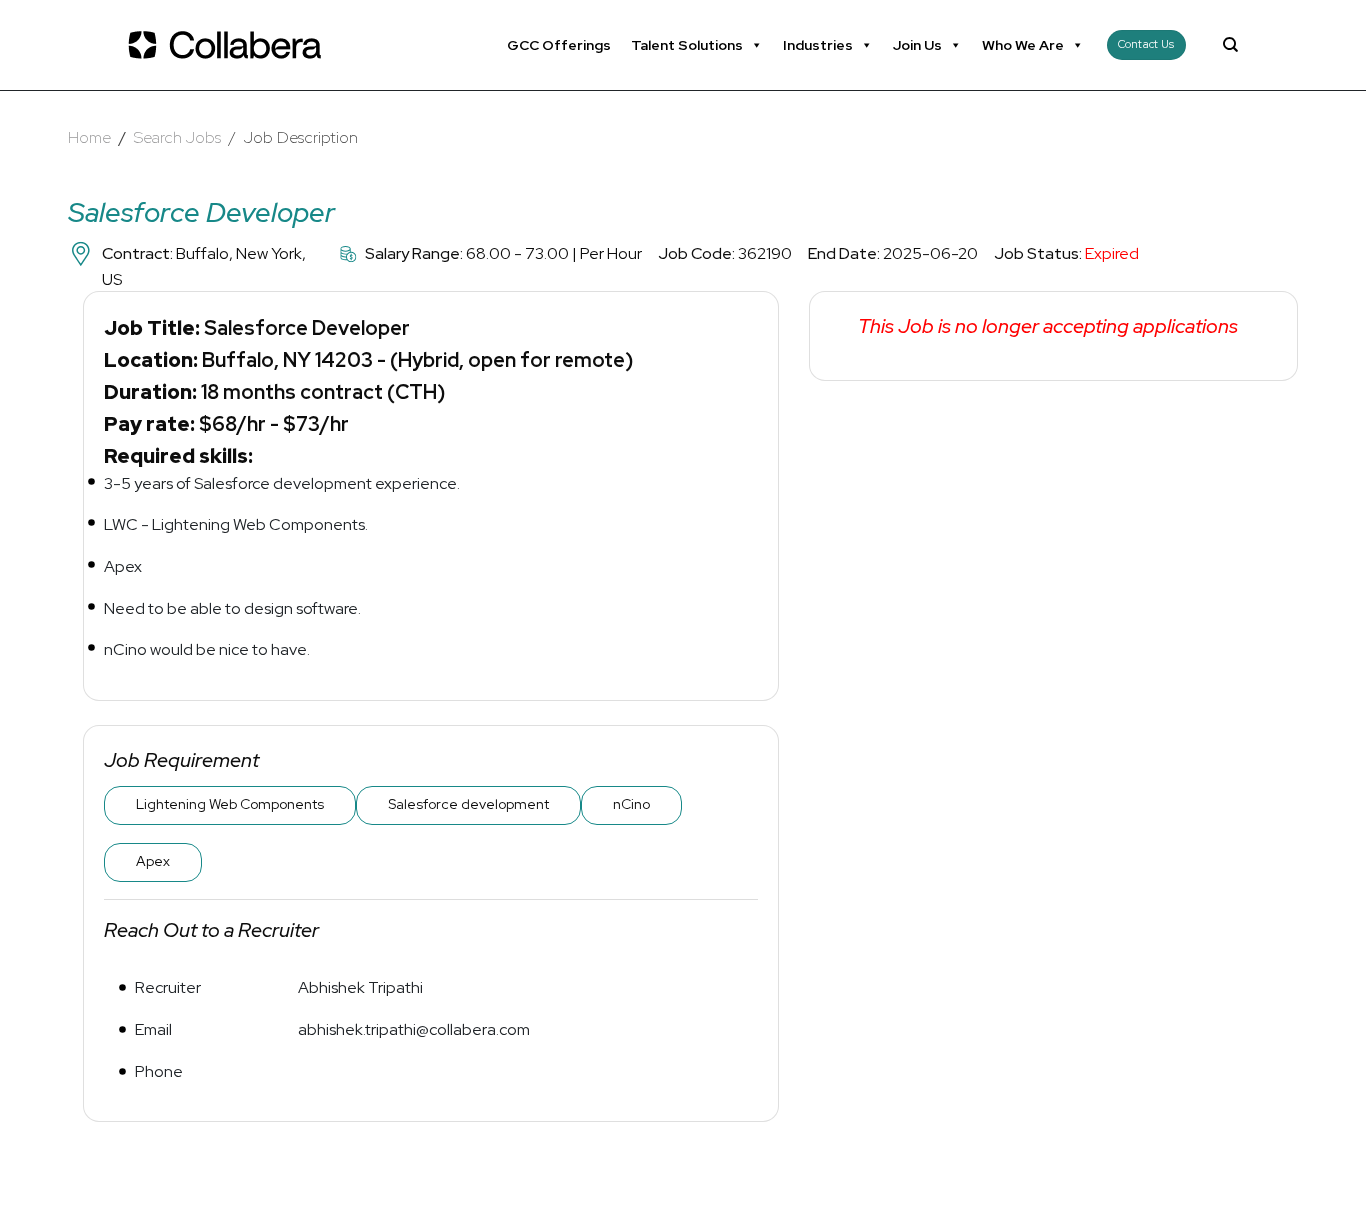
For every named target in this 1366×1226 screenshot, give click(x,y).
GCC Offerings (559, 45)
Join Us (917, 45)
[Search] (1230, 45)
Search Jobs (177, 137)
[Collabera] (228, 45)
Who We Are (1023, 45)
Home (89, 137)
